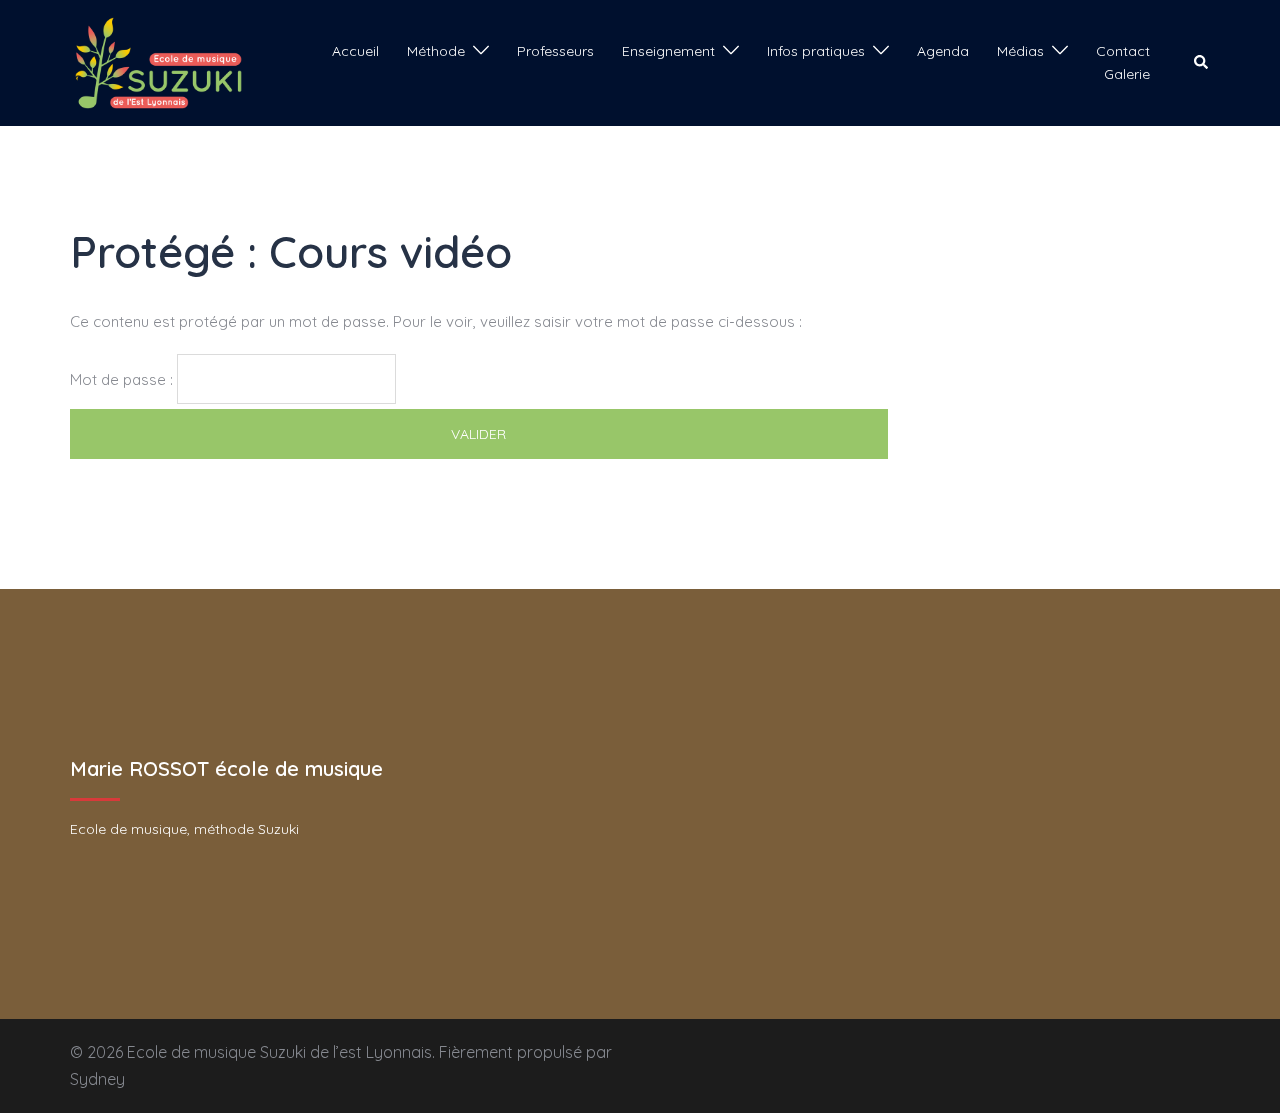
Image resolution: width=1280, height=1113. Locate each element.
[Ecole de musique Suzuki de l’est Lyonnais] (158, 61)
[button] (1202, 63)
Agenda (943, 51)
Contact (1123, 51)
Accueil (355, 51)
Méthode (436, 51)
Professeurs (555, 51)
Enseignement (668, 51)
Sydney (97, 1079)
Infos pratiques (816, 51)
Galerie (1127, 74)
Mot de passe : (123, 379)
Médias (1020, 51)
